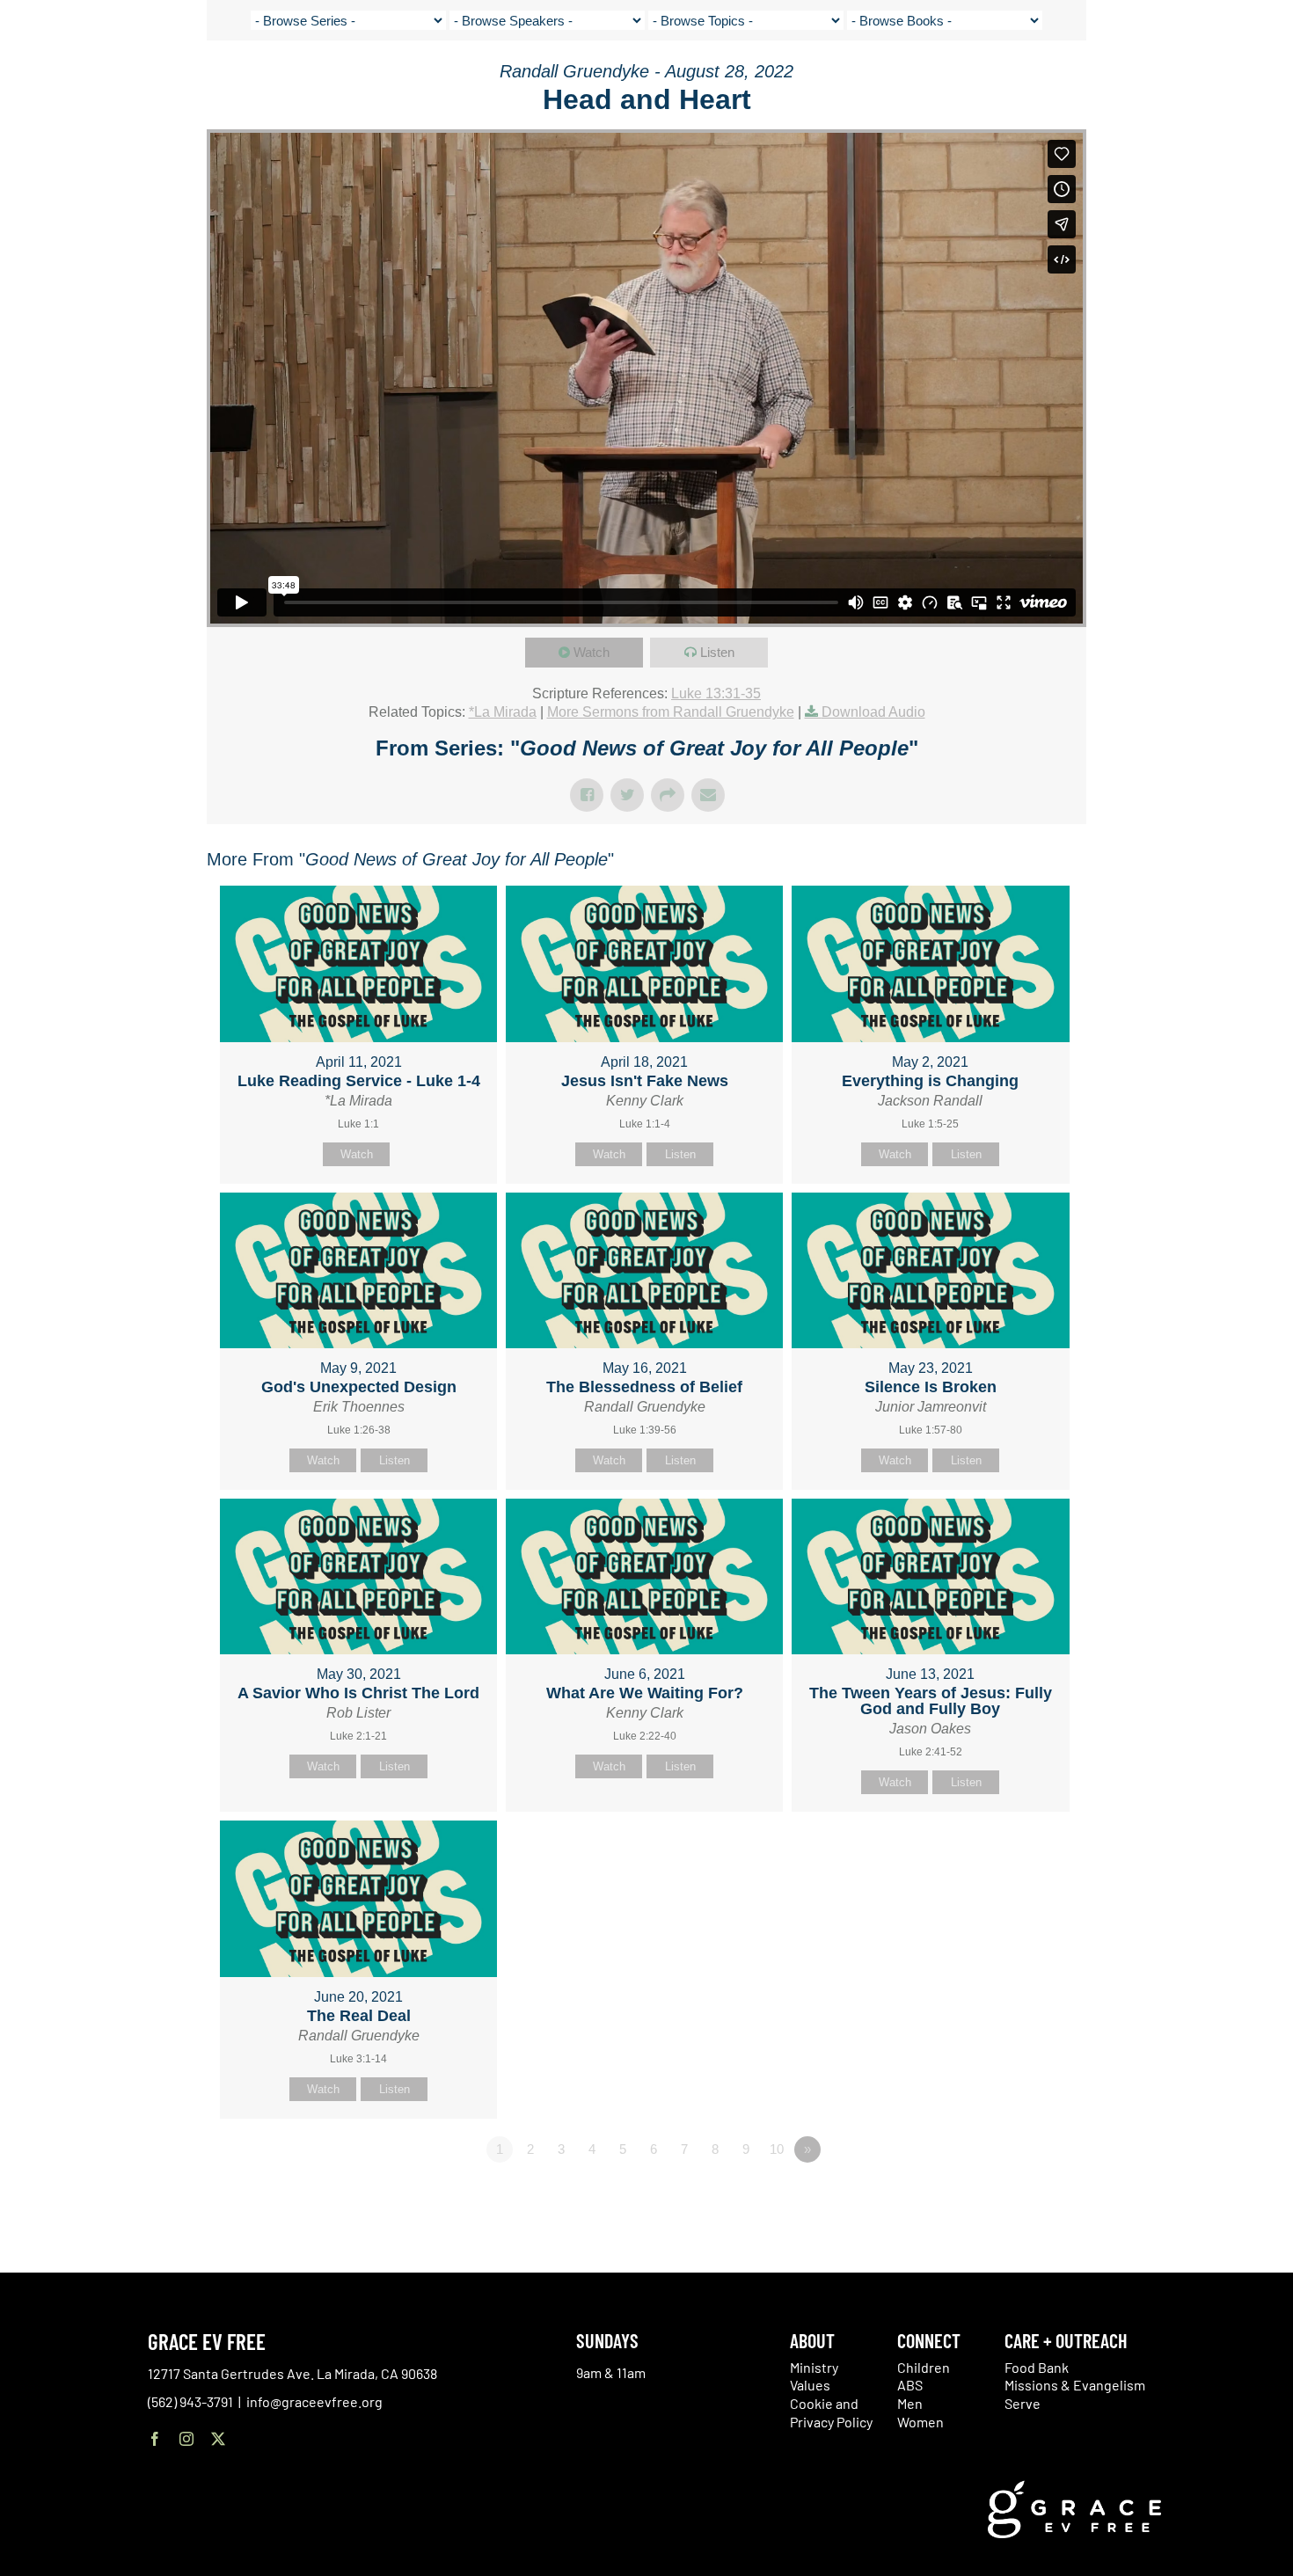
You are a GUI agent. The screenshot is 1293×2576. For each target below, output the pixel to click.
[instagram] (186, 2439)
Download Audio (873, 712)
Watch (592, 652)
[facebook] (155, 2439)
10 (777, 2149)
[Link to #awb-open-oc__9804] (1267, 81)
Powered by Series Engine (1021, 2198)
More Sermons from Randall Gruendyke (671, 712)
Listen (717, 652)
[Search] (1224, 82)
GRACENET (1180, 79)
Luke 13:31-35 (716, 693)
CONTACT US (1108, 79)
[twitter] (218, 2439)
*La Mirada (503, 712)
